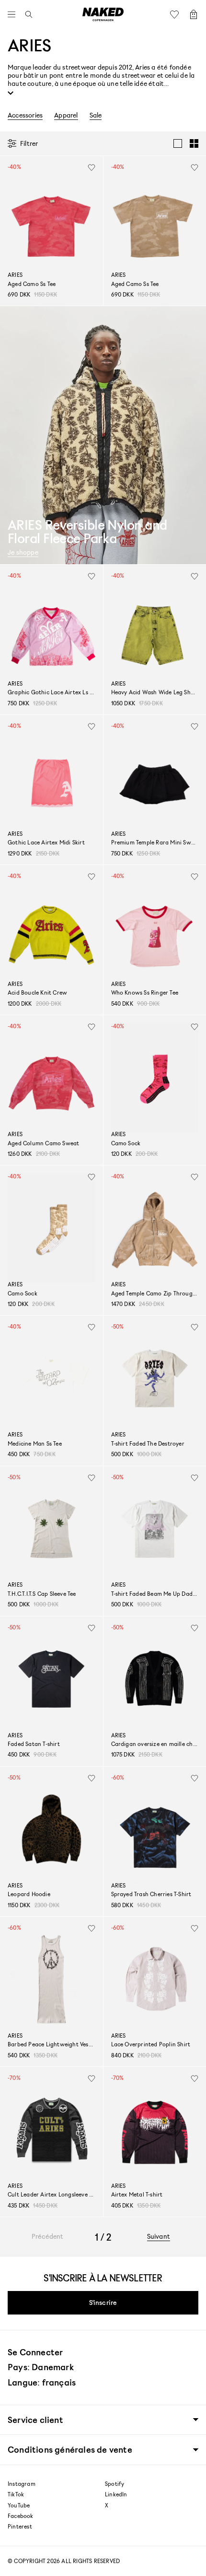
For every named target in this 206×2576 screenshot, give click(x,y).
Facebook (21, 2516)
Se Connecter (35, 2352)
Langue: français (42, 2382)
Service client (35, 2420)
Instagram (22, 2484)
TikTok (16, 2494)
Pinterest (20, 2527)
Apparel (66, 115)
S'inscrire (103, 2302)
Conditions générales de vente (70, 2450)
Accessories (25, 115)
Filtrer (29, 143)
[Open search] (26, 14)
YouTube (19, 2505)
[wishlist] (92, 167)
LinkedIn (116, 2494)
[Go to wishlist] (177, 14)
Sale (96, 115)
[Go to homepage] (103, 14)
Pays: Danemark (41, 2367)
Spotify (114, 2484)
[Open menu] (14, 14)
